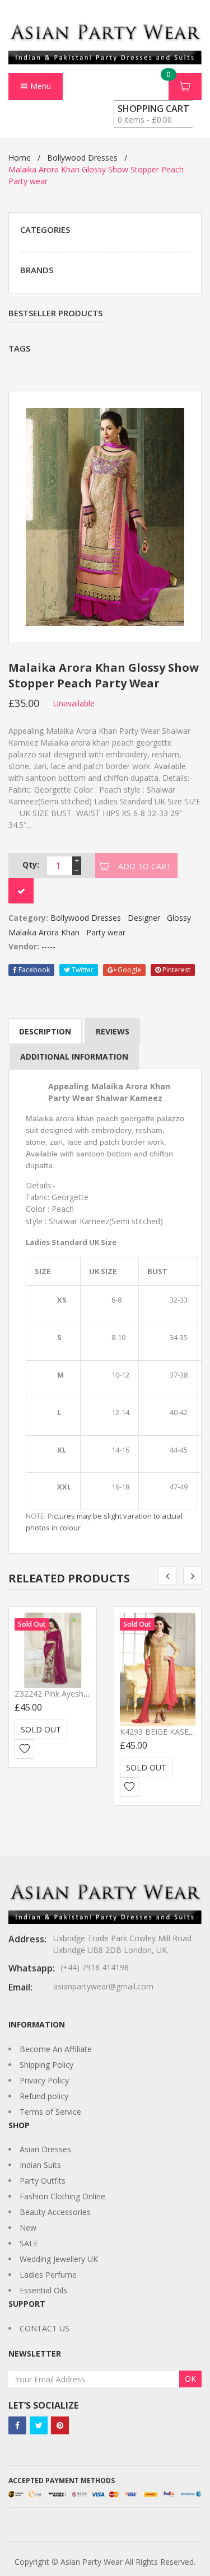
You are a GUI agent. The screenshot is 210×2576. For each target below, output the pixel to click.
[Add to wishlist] (24, 1749)
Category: (28, 918)
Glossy (179, 918)
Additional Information (74, 1057)
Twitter (82, 970)
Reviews (113, 1031)
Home (20, 158)
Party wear (106, 932)
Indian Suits (40, 2165)
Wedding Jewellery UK (59, 2259)
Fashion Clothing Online (62, 2196)
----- (48, 946)
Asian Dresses (45, 2149)
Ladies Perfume (48, 2275)
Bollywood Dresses (82, 158)
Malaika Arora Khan (44, 932)
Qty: (31, 865)
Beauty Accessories (55, 2212)
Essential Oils (43, 2290)
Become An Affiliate (56, 2049)
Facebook (33, 970)
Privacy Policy (44, 2080)
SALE (29, 2243)
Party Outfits (43, 2181)
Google (129, 970)
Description (45, 1031)
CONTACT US (45, 2328)
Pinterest (176, 970)
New (28, 2228)
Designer (144, 918)
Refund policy (44, 2096)
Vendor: (24, 946)
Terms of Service (50, 2112)
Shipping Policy (46, 2065)
